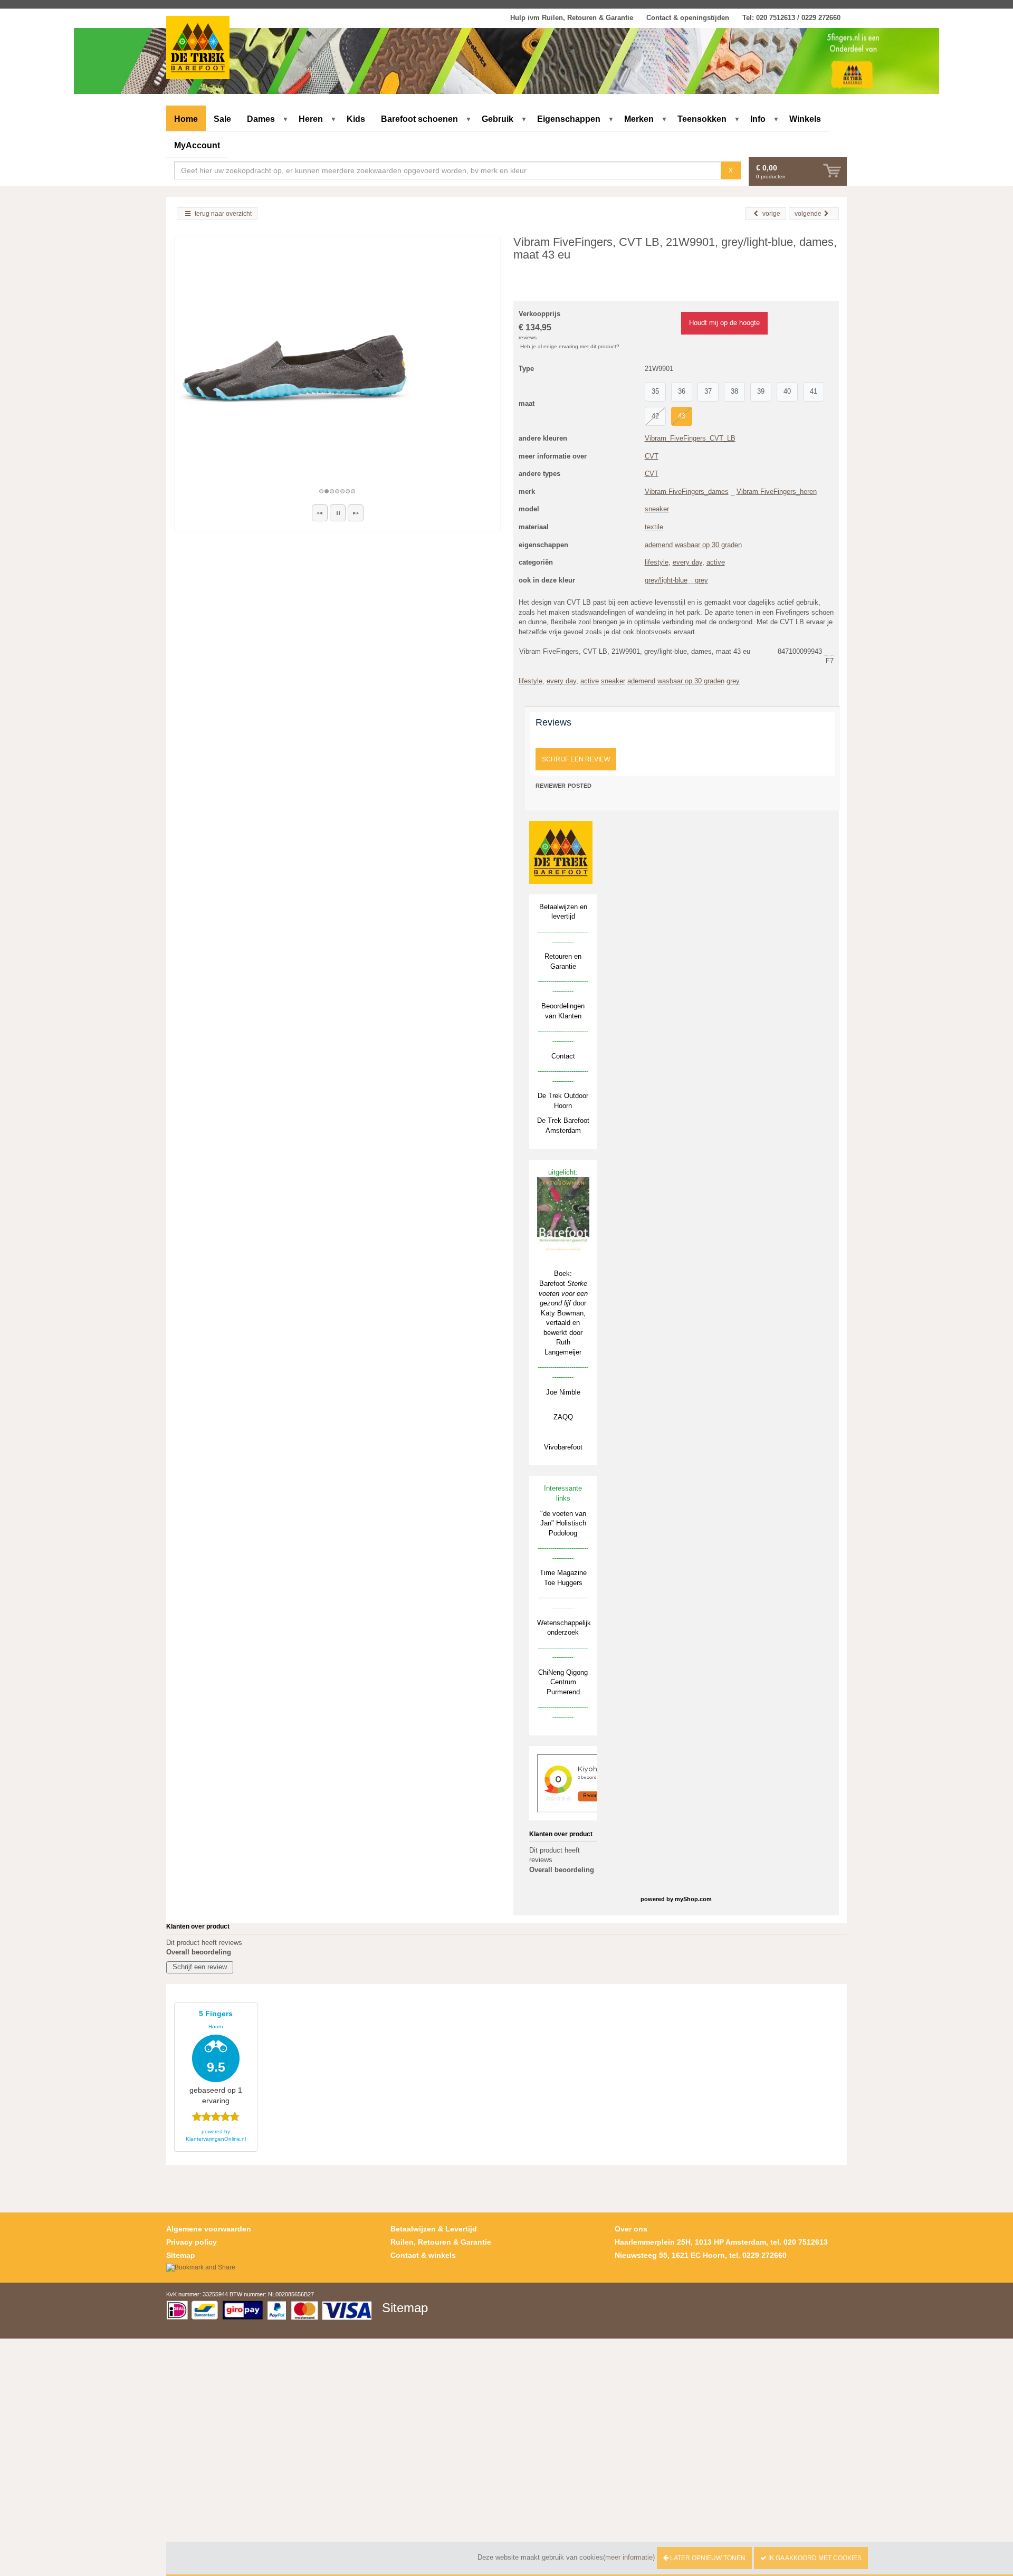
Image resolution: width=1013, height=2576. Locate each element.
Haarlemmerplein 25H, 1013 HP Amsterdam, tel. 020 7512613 (721, 2242)
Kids (356, 119)
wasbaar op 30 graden (708, 545)
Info (758, 119)
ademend (659, 545)
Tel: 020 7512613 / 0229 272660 (791, 18)
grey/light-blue (666, 580)
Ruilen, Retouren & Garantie (441, 2242)
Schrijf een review (576, 759)
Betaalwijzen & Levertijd (434, 2229)
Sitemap (181, 2255)
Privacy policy (192, 2242)
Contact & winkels (423, 2255)
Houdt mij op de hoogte (724, 323)
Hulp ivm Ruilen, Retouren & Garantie (572, 18)
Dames (261, 119)
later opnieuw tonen (707, 2558)
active (716, 562)
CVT (652, 456)
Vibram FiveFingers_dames (687, 492)
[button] (320, 513)
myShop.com (693, 1899)
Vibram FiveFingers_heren (777, 492)
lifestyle (657, 562)
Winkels (805, 119)
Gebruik (498, 119)
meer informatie (629, 2557)
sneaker (657, 509)
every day (687, 562)
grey (701, 580)
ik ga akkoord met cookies (814, 2558)
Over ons (631, 2229)
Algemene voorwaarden (209, 2229)
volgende (808, 214)
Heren (311, 119)
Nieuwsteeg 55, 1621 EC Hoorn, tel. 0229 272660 (701, 2255)
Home (186, 119)
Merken (639, 119)
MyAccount (197, 145)
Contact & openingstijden (688, 18)
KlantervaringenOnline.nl (216, 2139)
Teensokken (702, 119)
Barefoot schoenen (419, 119)
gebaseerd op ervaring (216, 2057)
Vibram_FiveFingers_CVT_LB (690, 438)
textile (654, 527)
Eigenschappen (569, 119)
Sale (222, 119)
